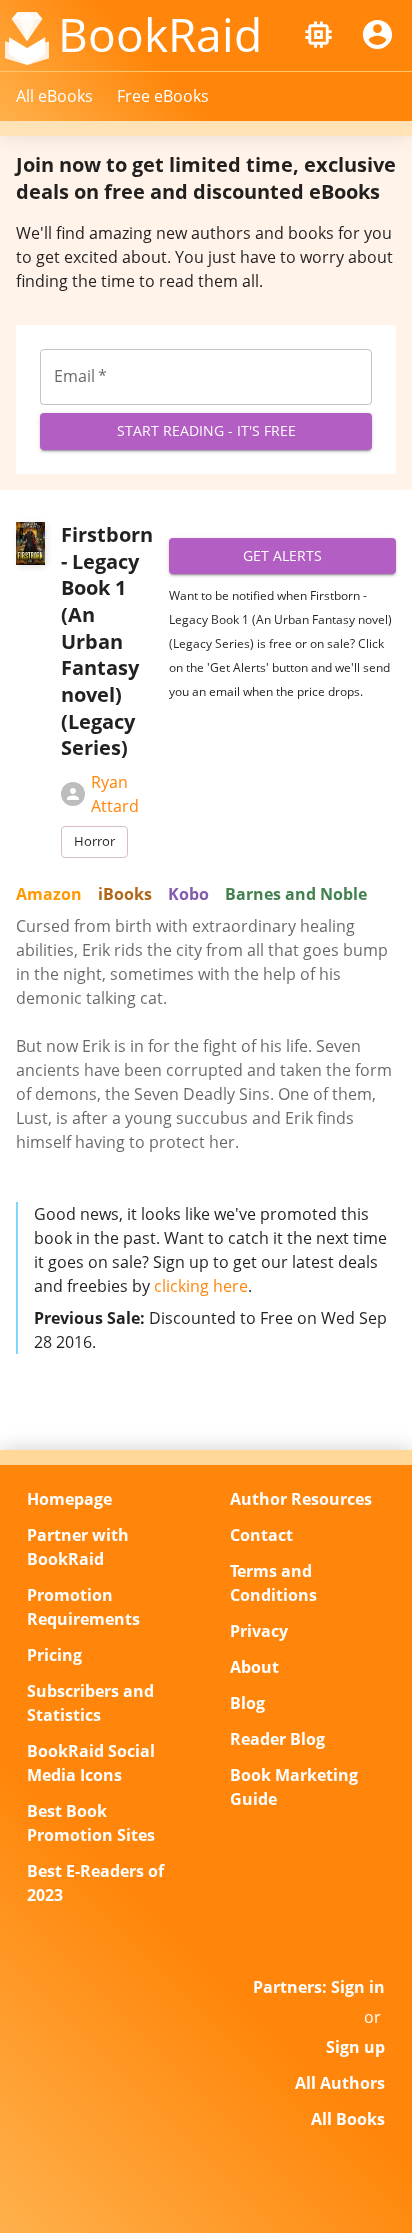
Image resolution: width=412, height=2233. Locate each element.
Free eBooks (163, 96)
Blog (247, 1703)
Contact (261, 1535)
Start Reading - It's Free (206, 430)
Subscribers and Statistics (90, 1703)
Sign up (355, 2047)
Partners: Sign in (319, 1987)
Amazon (49, 894)
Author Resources (301, 1499)
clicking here (201, 1286)
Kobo (188, 894)
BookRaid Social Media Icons (91, 1763)
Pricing (54, 1655)
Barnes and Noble (296, 894)
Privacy (259, 1631)
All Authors (340, 2083)
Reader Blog (277, 1739)
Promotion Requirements (83, 1607)
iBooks (125, 894)
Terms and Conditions (273, 1583)
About (254, 1667)
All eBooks (54, 96)
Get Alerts (282, 555)
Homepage (69, 1499)
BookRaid (160, 34)
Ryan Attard (115, 794)
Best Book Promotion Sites (91, 1823)
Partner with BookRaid (78, 1547)
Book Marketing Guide (294, 1787)
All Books (348, 2119)
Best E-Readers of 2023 (95, 1883)
